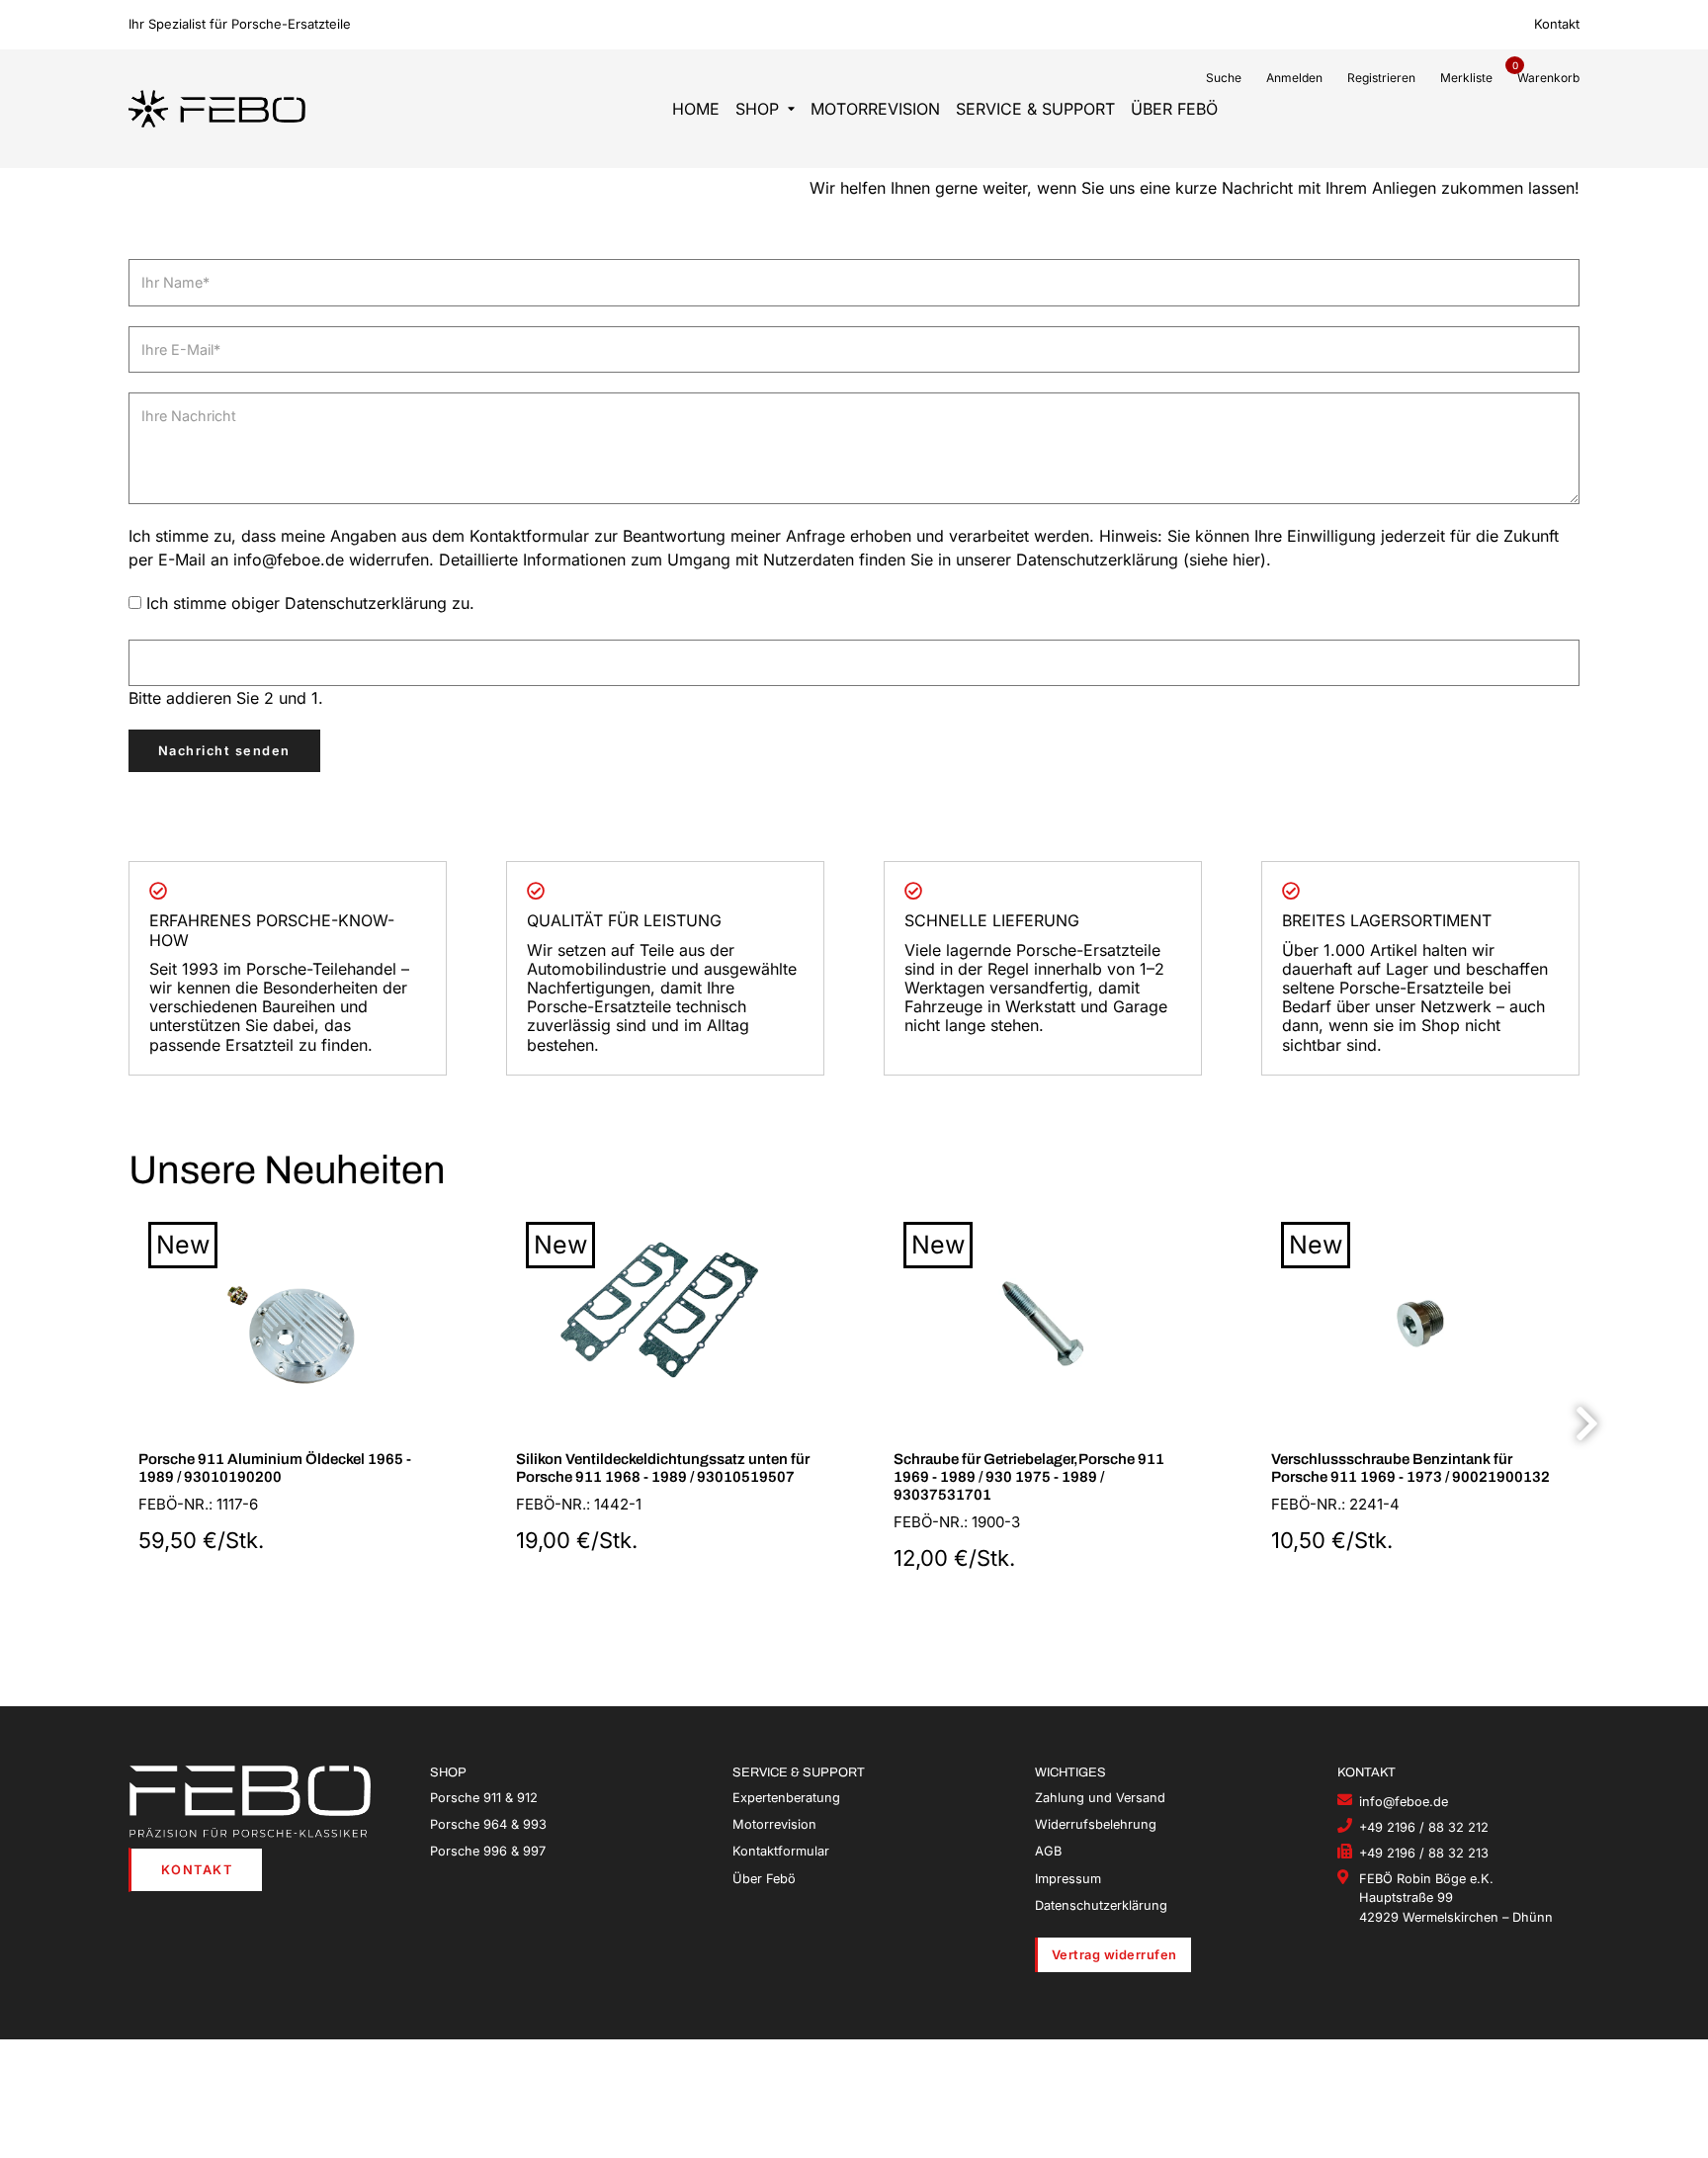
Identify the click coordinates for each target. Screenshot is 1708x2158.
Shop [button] (757, 109)
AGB (1048, 1851)
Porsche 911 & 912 (484, 1798)
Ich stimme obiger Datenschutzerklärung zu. (310, 603)
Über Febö (1174, 109)
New (183, 1245)
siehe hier (1225, 560)
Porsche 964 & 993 (488, 1824)
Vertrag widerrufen (1114, 1955)
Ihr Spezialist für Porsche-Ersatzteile (240, 24)
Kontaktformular (781, 1851)
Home (696, 109)
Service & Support (1035, 109)
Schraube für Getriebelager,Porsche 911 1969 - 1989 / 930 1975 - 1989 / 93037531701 (1029, 1477)
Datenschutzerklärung (1101, 1905)
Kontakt (1557, 24)
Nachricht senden (224, 751)
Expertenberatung (786, 1798)
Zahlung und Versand (1100, 1798)
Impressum (1068, 1879)
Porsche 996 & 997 (488, 1851)
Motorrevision (875, 109)
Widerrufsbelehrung (1096, 1824)
